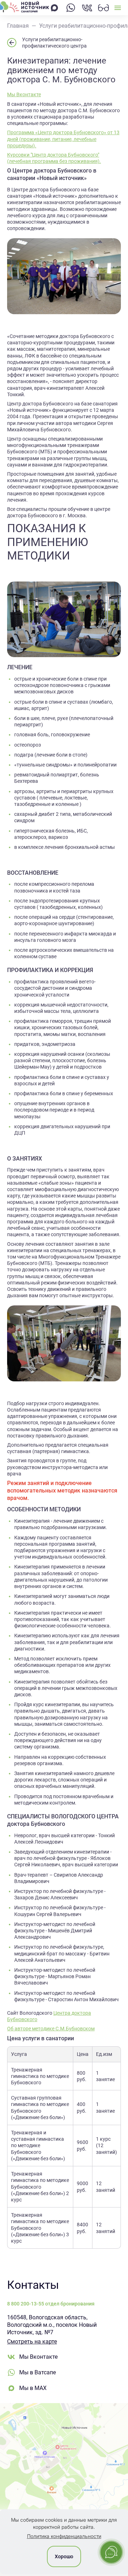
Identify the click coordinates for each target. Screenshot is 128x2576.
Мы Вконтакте (24, 94)
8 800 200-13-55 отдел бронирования (51, 2304)
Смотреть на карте (32, 2342)
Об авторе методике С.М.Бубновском (51, 2029)
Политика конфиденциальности (64, 2536)
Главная (18, 26)
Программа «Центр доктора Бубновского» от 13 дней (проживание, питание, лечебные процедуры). (63, 139)
